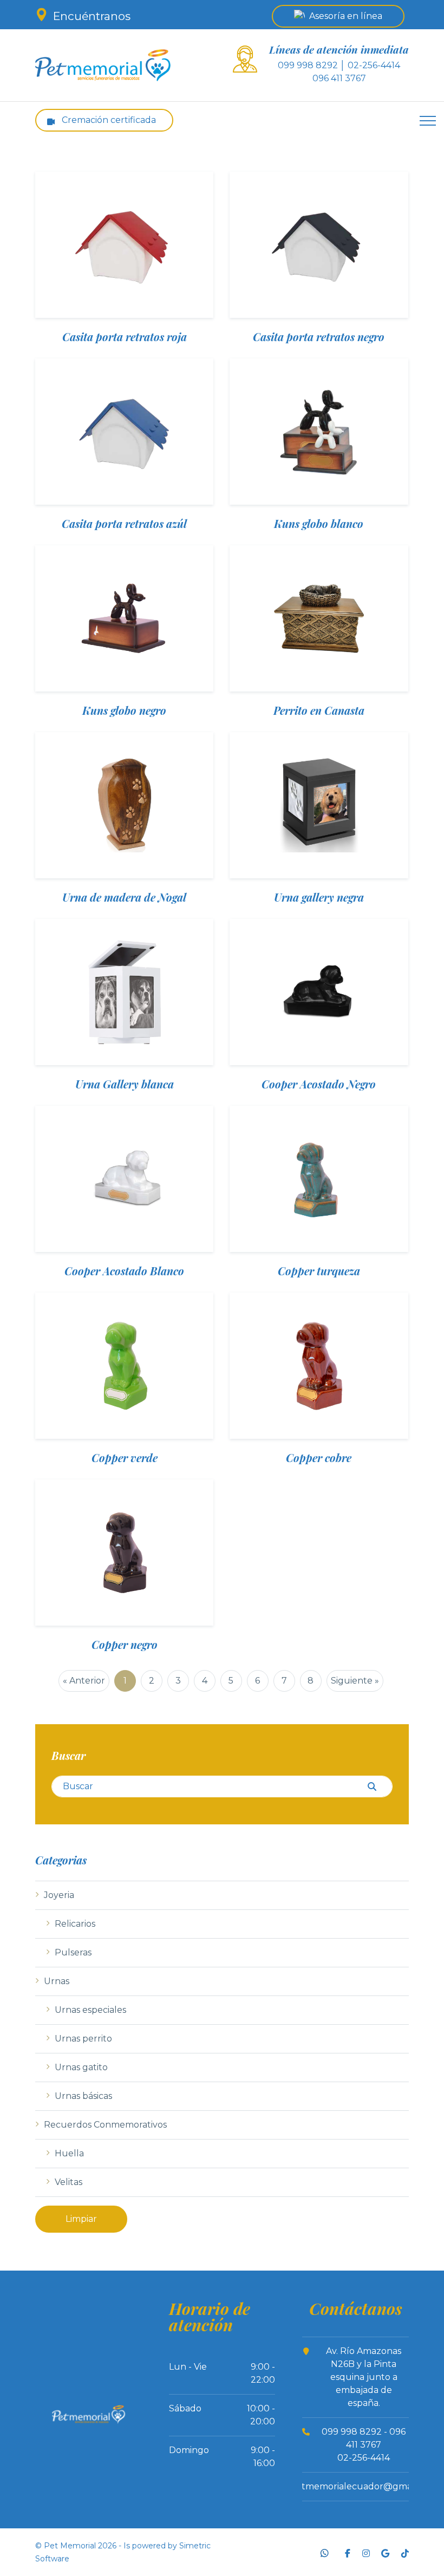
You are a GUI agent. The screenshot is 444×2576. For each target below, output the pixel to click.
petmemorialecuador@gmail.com (364, 2486)
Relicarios (75, 1924)
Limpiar (81, 2219)
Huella (69, 2153)
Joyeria (59, 1895)
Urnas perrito (83, 2039)
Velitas (68, 2182)
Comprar (125, 294)
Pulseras (73, 1952)
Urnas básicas (83, 2096)
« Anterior (84, 1681)
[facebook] (346, 2552)
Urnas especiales (90, 2010)
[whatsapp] (325, 2552)
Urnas (57, 1981)
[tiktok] (404, 2552)
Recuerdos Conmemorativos (105, 2125)
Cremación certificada (108, 120)
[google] (385, 2552)
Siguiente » (355, 1681)
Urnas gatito (81, 2067)
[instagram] (365, 2552)
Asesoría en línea (346, 16)
